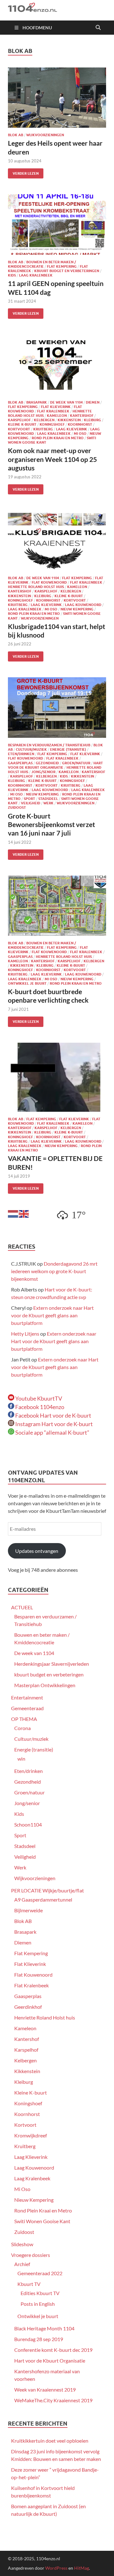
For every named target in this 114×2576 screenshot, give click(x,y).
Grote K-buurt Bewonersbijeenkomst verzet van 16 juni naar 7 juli (51, 825)
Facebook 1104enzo (39, 1407)
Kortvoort (19, 429)
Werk (48, 803)
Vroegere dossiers (31, 2255)
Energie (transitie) (68, 749)
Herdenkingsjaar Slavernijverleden (52, 1664)
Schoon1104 (28, 1824)
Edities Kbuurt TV (40, 2293)
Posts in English (38, 2304)
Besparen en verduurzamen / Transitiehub (49, 745)
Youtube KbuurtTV (38, 1398)
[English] (24, 1213)
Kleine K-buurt (22, 424)
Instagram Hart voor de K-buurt (54, 1424)
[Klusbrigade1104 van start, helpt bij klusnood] (57, 540)
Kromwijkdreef (31, 2135)
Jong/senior (43, 772)
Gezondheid (47, 763)
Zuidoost (17, 807)
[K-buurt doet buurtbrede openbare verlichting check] (57, 906)
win (21, 1759)
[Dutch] (13, 1213)
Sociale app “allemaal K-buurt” (52, 1432)
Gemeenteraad (27, 1708)
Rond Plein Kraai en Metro (58, 438)
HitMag (82, 2568)
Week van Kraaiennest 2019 (45, 2390)
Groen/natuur (76, 763)
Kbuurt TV (29, 2284)
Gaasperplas (20, 763)
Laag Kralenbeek (36, 275)
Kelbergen (44, 420)
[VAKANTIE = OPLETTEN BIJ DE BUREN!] (57, 1077)
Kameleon (57, 416)
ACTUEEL (22, 1607)
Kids (12, 275)
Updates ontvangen (37, 1551)
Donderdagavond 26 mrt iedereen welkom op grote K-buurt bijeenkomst (54, 1271)
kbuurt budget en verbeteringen (67, 271)
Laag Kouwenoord (83, 605)
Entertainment (27, 1697)
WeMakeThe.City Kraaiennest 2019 (53, 2400)
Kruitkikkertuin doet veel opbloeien (50, 2441)
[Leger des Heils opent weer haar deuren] (57, 98)
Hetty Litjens (25, 1334)
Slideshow (22, 2244)
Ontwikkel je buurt (27, 983)
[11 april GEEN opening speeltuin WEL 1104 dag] (57, 224)
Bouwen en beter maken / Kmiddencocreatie (42, 264)
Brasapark (37, 402)
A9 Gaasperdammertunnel (43, 1900)
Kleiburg (92, 420)
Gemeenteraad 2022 (40, 2273)
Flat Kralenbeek (53, 411)
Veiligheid (31, 803)
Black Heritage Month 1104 (44, 2328)
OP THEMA (24, 1719)
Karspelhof (19, 420)
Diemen (93, 402)
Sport (29, 799)
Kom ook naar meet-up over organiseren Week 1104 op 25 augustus (52, 459)
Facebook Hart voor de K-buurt (53, 1415)
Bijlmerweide (28, 1910)
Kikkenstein (69, 420)
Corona (22, 1728)
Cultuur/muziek (31, 749)
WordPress (56, 2568)
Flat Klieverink (56, 407)
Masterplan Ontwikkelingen (45, 1685)
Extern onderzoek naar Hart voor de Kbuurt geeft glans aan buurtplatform (52, 1315)
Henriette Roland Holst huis (36, 587)
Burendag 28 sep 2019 (39, 2339)
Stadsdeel (48, 799)
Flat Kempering (62, 266)
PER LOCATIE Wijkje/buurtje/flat (47, 1890)
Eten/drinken (21, 754)
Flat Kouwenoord (49, 582)
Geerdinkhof (28, 2007)
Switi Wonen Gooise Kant (42, 2221)
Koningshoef (52, 424)
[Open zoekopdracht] (98, 28)
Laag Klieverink (72, 429)
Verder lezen (23, 172)
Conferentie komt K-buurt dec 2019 (53, 2350)
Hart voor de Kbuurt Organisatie (55, 765)
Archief (22, 2264)
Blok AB (16, 135)
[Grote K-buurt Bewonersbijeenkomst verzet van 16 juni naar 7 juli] (57, 708)
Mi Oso (80, 434)
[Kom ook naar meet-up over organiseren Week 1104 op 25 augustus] (57, 365)
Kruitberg (43, 429)
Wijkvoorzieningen (45, 135)
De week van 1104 (66, 402)
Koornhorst (80, 424)
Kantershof (82, 416)
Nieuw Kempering (77, 609)
